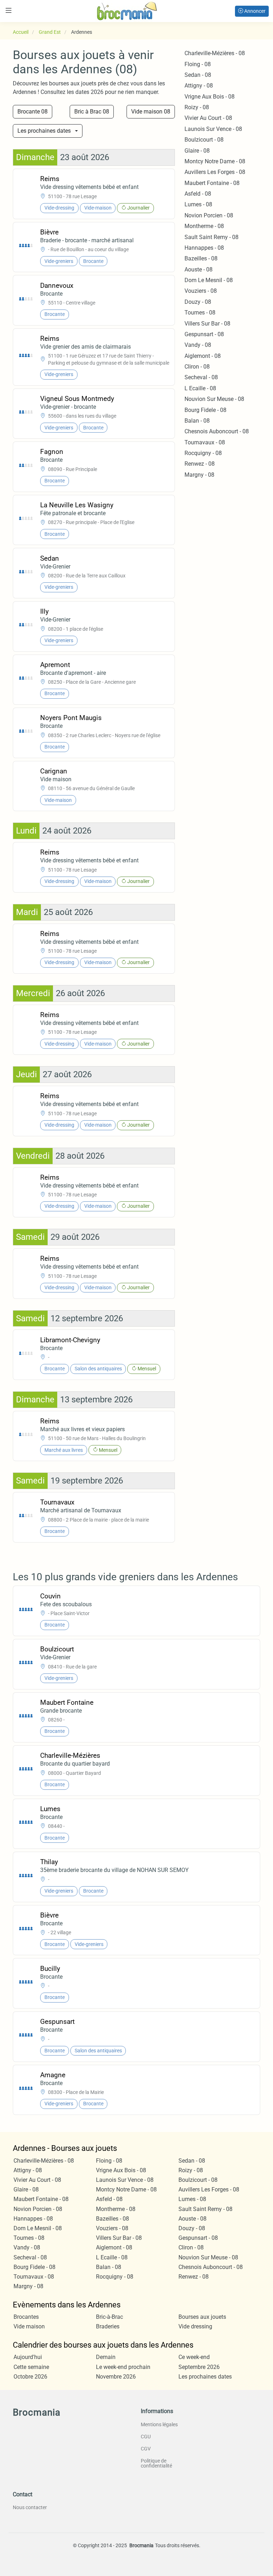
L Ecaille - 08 (200, 388)
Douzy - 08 (198, 302)
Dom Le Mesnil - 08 (209, 280)
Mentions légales (159, 2424)
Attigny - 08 (199, 86)
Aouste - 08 (199, 269)
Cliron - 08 (197, 367)
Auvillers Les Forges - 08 (215, 172)
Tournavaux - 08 (205, 442)
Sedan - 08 (198, 75)
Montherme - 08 (204, 226)
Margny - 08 (199, 475)
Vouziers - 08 (201, 291)
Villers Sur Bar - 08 (207, 324)
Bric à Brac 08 (92, 112)
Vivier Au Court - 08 (208, 118)
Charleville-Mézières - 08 (215, 53)
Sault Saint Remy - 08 (212, 237)
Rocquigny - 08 (203, 453)
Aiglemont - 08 (203, 356)
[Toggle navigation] (9, 10)
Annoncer (254, 11)
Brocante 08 (33, 112)
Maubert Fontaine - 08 (212, 183)
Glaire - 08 (197, 151)
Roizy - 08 (197, 107)
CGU (146, 2437)
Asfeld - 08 (198, 194)
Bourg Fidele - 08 (205, 410)
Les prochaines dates (44, 131)
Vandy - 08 (198, 345)
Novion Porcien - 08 (209, 215)
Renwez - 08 (200, 464)
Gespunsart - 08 (204, 334)
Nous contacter (30, 2507)
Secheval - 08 (201, 377)
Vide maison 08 (151, 112)
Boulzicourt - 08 (204, 140)
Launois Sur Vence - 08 (213, 129)
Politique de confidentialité (156, 2463)
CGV (146, 2449)
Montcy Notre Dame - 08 (215, 161)
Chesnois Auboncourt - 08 (217, 431)
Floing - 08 (198, 64)
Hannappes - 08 (204, 248)
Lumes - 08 (198, 204)
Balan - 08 (197, 421)
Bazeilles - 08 (201, 258)
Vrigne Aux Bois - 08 (210, 97)
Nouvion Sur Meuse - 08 (214, 399)
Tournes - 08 (200, 313)
